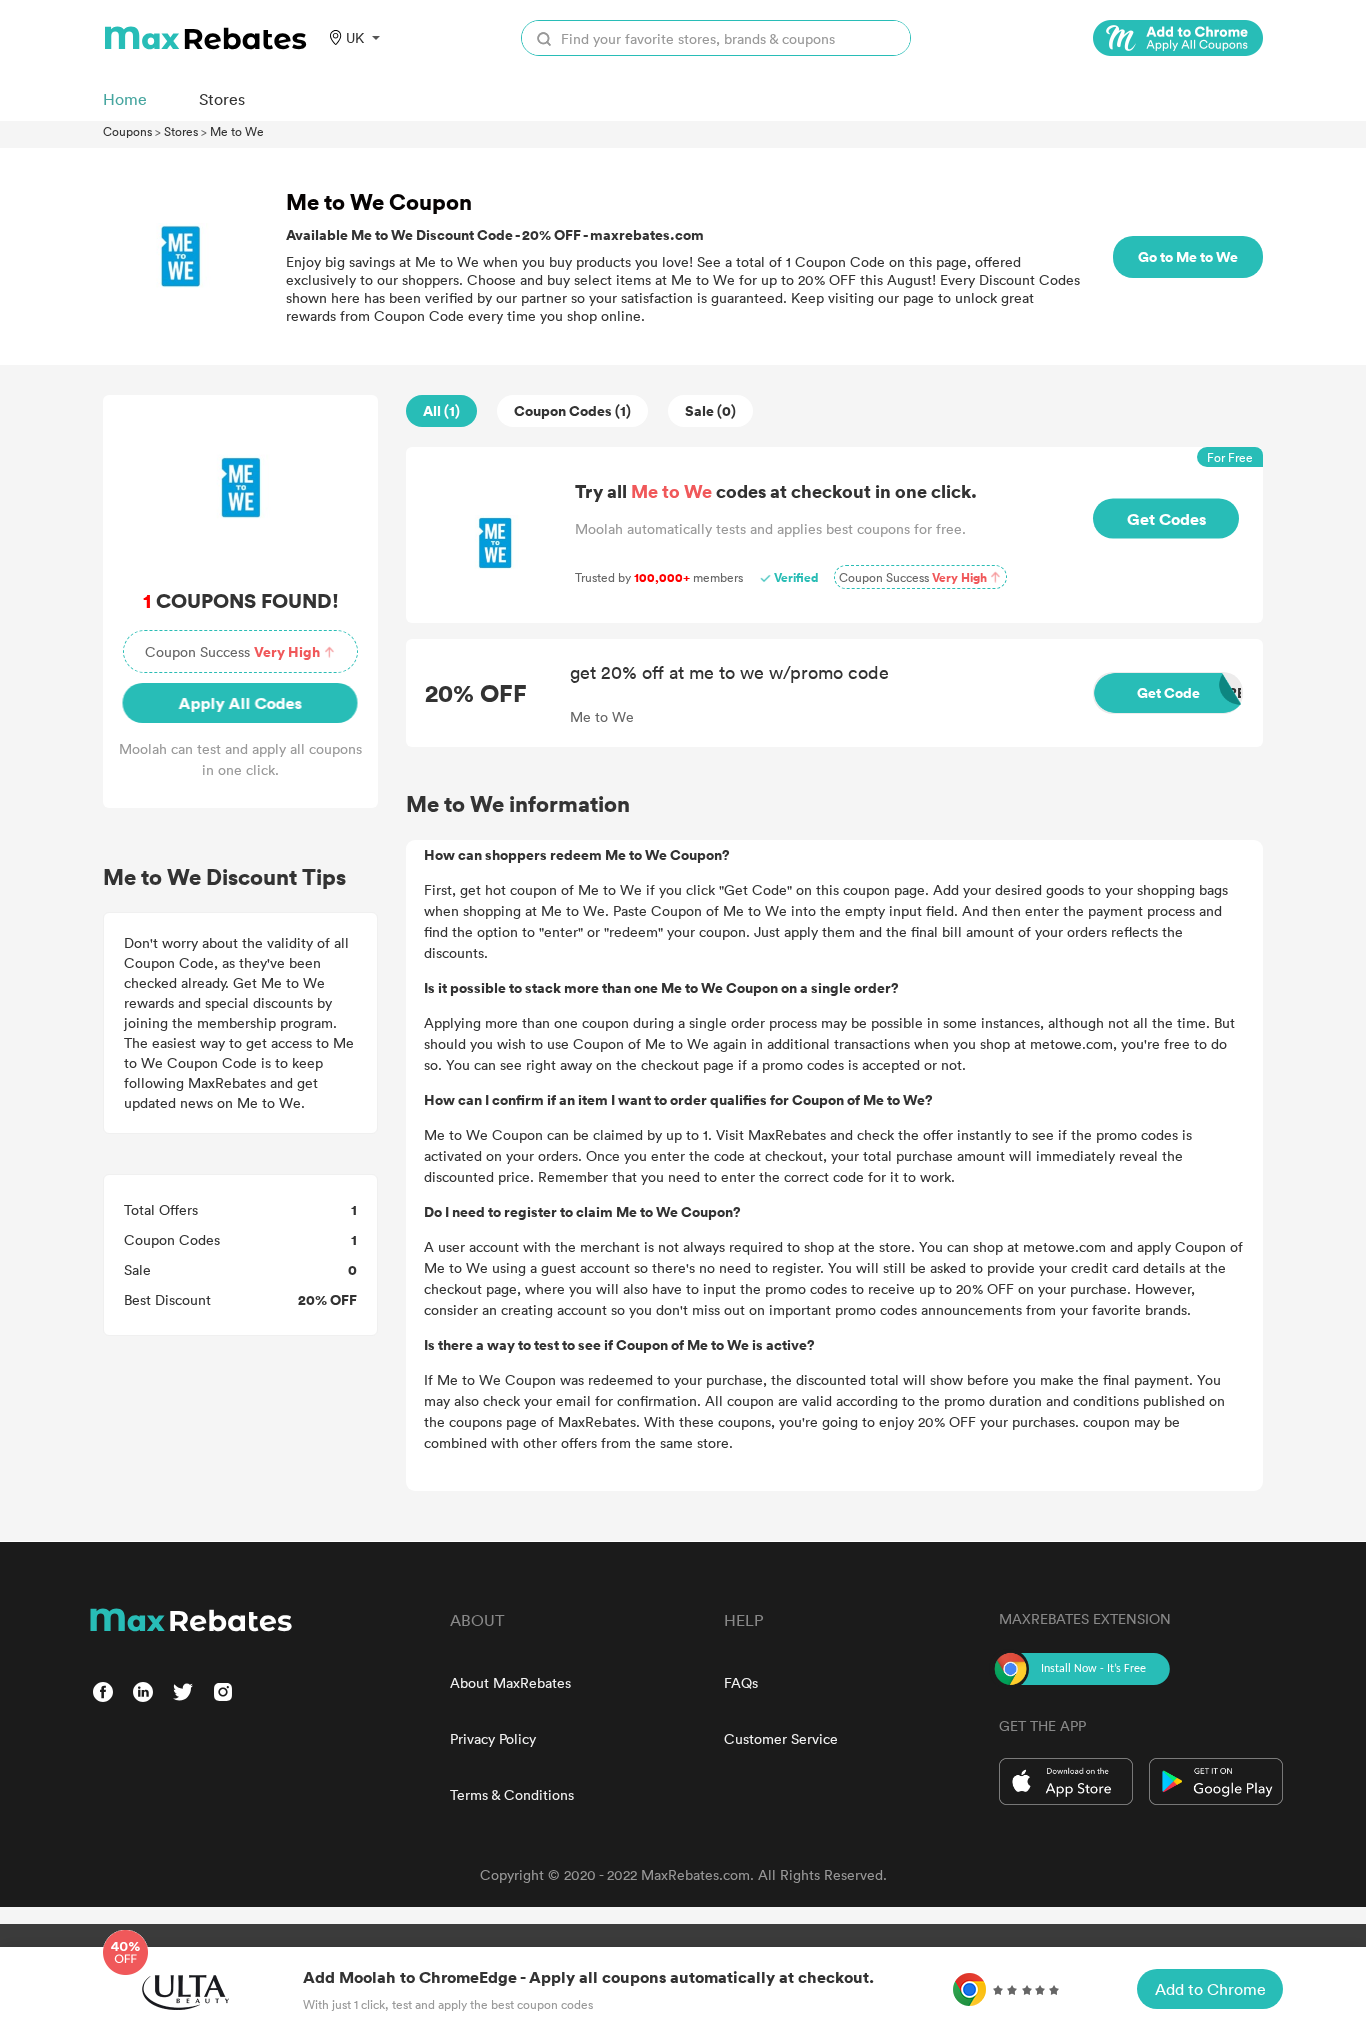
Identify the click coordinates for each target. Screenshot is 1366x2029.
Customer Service (781, 1738)
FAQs (741, 1682)
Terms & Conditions (512, 1794)
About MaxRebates (510, 1682)
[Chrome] (1178, 38)
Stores (181, 131)
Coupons (127, 131)
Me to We (237, 131)
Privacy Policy (493, 1738)
